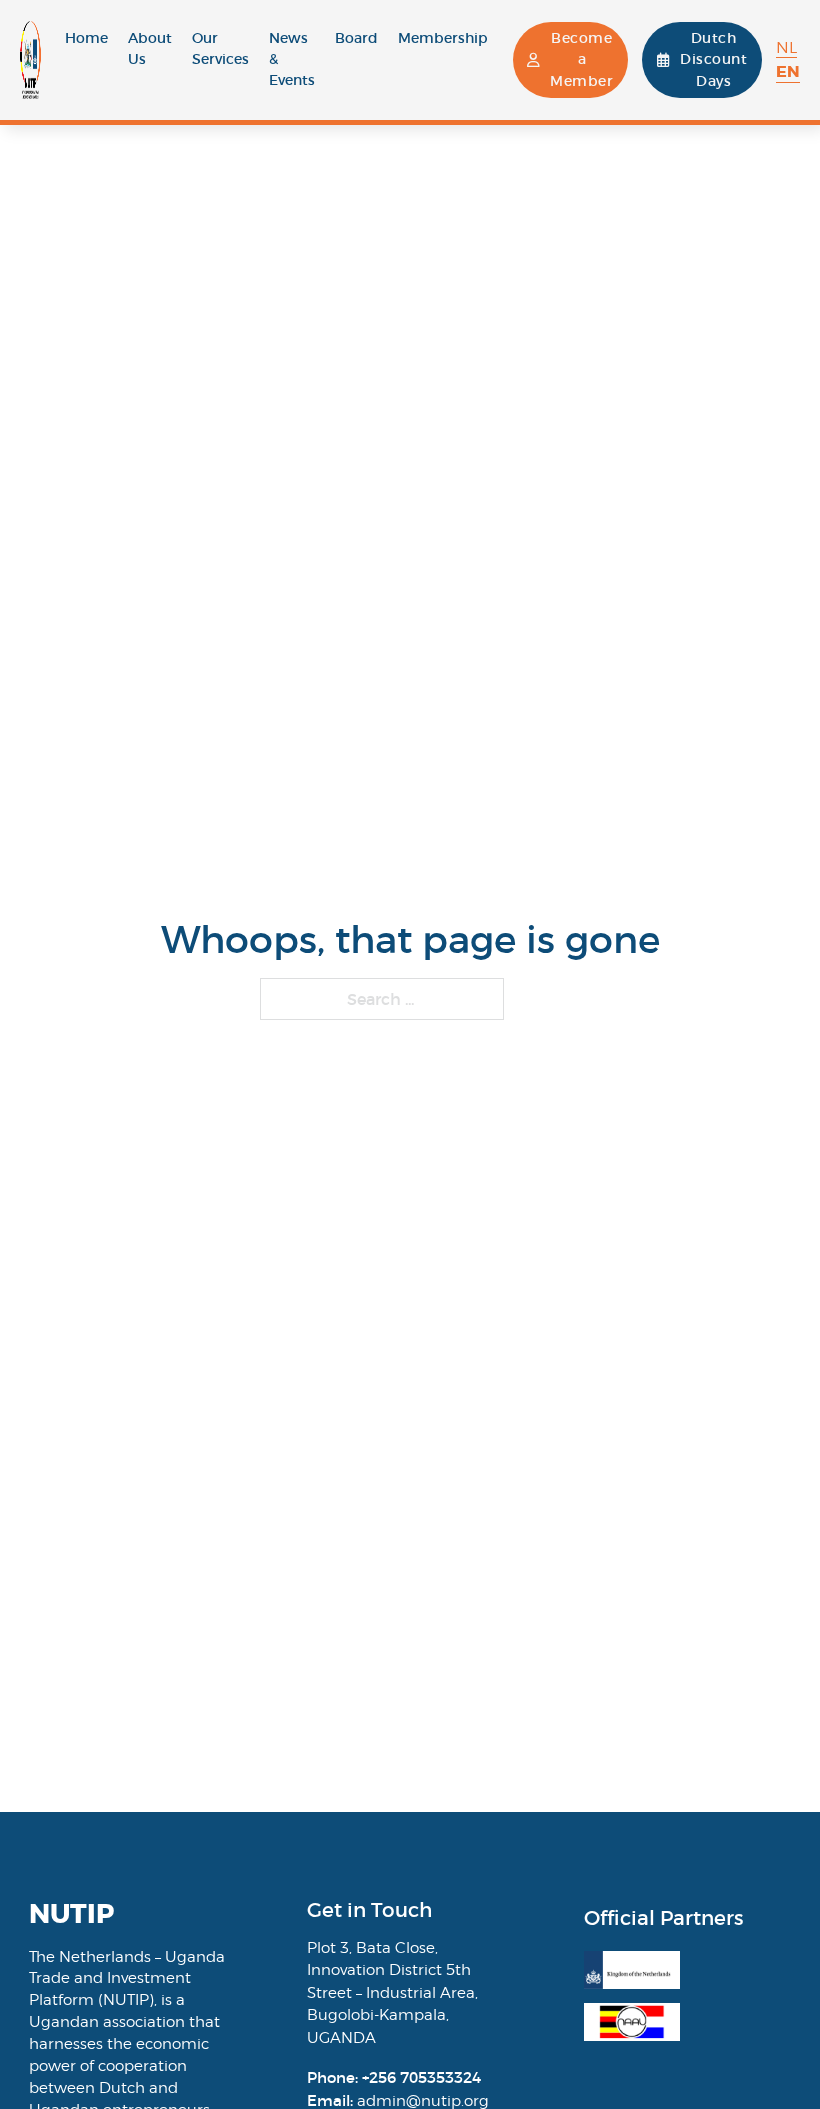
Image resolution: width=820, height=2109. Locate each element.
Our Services (220, 48)
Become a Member (581, 59)
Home (86, 38)
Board (356, 38)
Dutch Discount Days (713, 59)
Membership (443, 38)
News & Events (292, 59)
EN (788, 71)
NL (786, 47)
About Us (150, 48)
